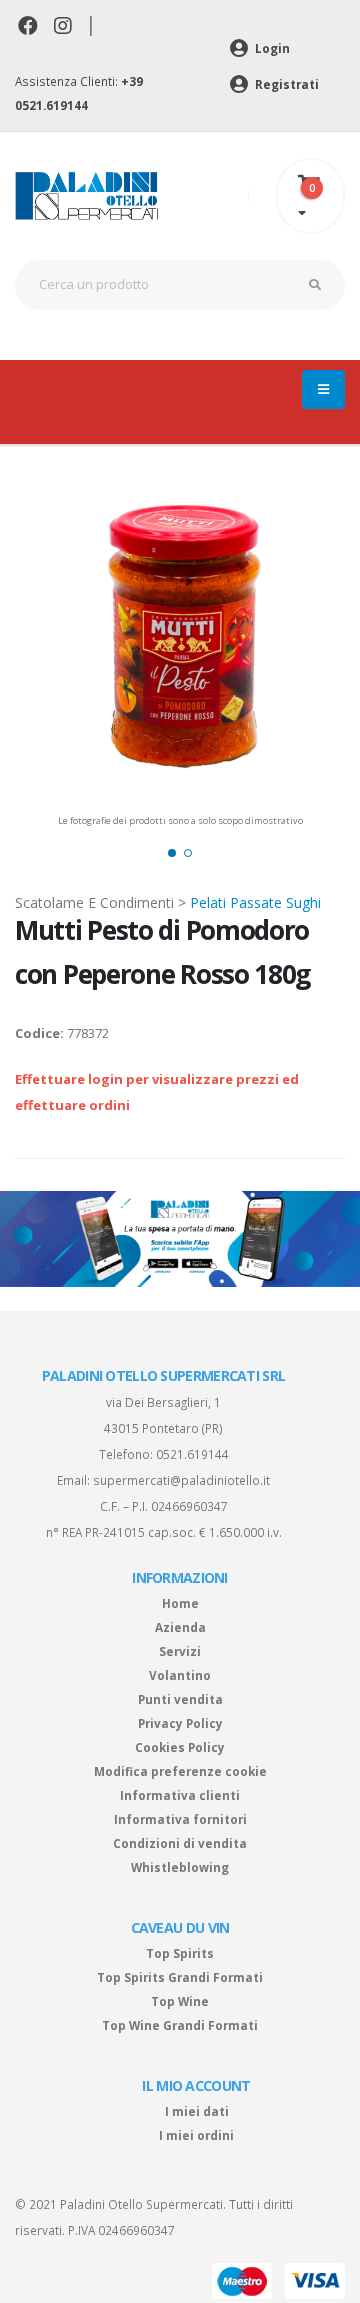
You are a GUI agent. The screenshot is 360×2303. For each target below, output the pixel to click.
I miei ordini (196, 2135)
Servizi (180, 1651)
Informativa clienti (180, 1795)
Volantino (180, 1675)
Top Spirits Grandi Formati (180, 1977)
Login (271, 48)
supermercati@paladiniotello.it (181, 1480)
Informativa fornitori (180, 1819)
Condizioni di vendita (180, 1843)
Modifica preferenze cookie (180, 1771)
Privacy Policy (180, 1723)
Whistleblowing (180, 1867)
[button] (172, 853)
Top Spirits (180, 1953)
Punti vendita (180, 1699)
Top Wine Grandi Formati (180, 2025)
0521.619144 (192, 1454)
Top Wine (180, 2001)
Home (180, 1603)
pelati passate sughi (255, 902)
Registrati (285, 84)
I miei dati (197, 2111)
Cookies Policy (180, 1747)
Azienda (180, 1627)
